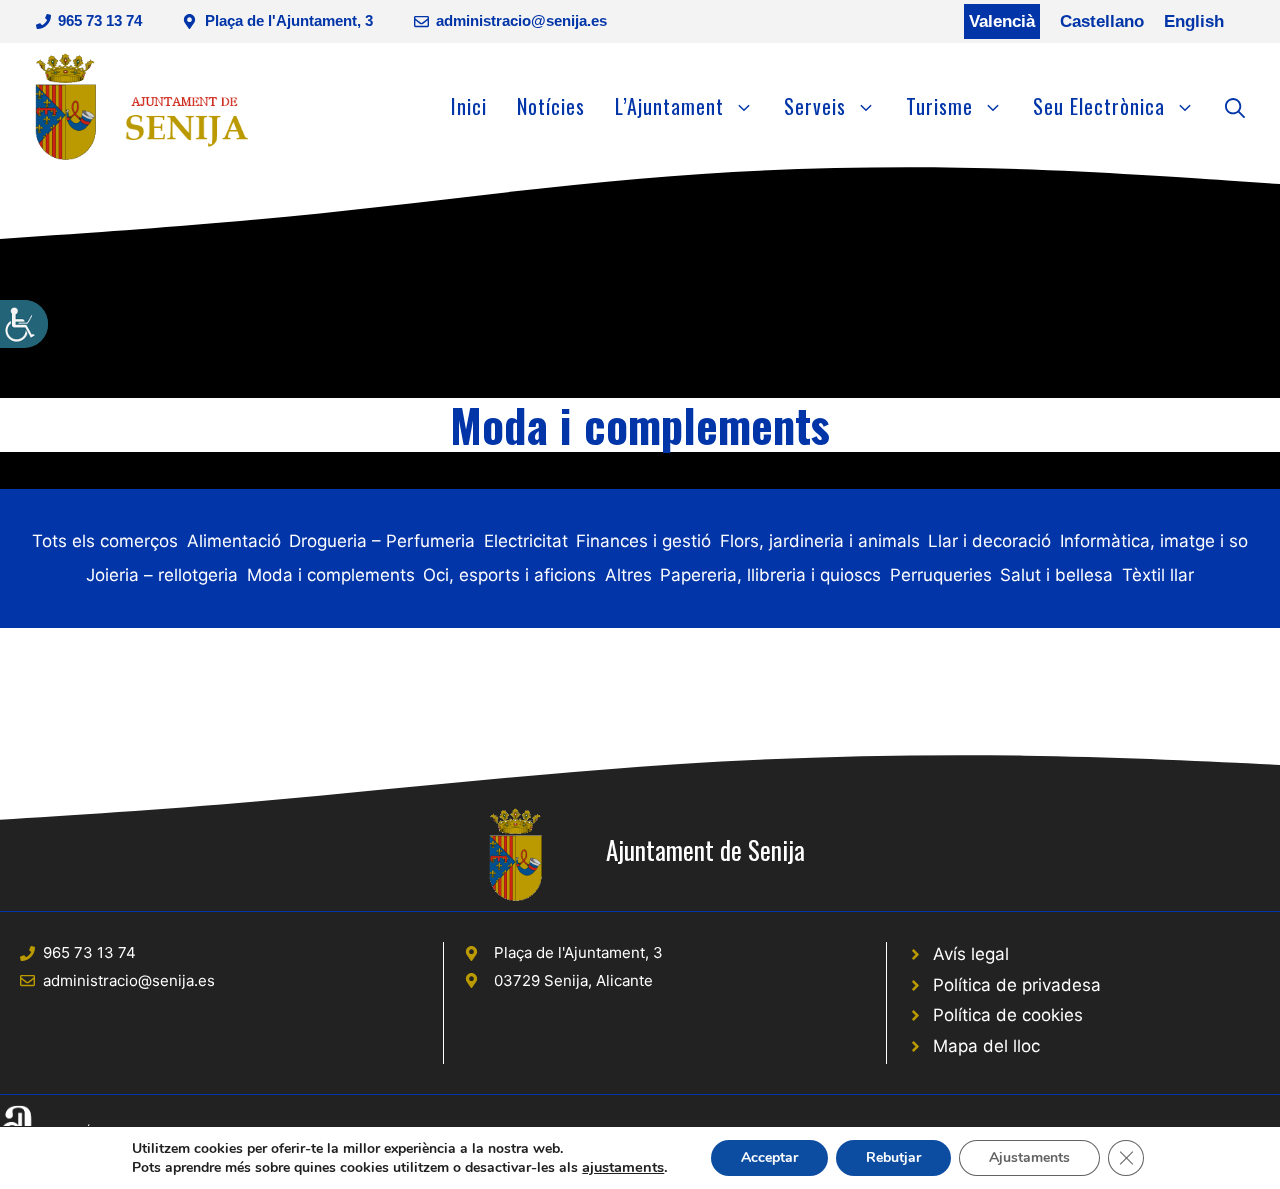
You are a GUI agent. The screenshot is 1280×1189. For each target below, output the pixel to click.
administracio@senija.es (521, 20)
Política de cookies (1008, 1015)
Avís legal (971, 954)
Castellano (1102, 21)
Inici (469, 106)
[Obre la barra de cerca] (1235, 106)
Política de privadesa (1017, 985)
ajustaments (623, 1167)
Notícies (551, 106)
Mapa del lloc (986, 1046)
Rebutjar (893, 1157)
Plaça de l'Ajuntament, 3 (289, 20)
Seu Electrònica (1099, 106)
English (1194, 21)
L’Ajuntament (669, 106)
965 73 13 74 (100, 20)
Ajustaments (1029, 1157)
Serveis (815, 106)
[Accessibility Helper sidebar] (24, 324)
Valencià (1002, 21)
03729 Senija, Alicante (573, 980)
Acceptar (769, 1157)
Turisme (939, 106)
